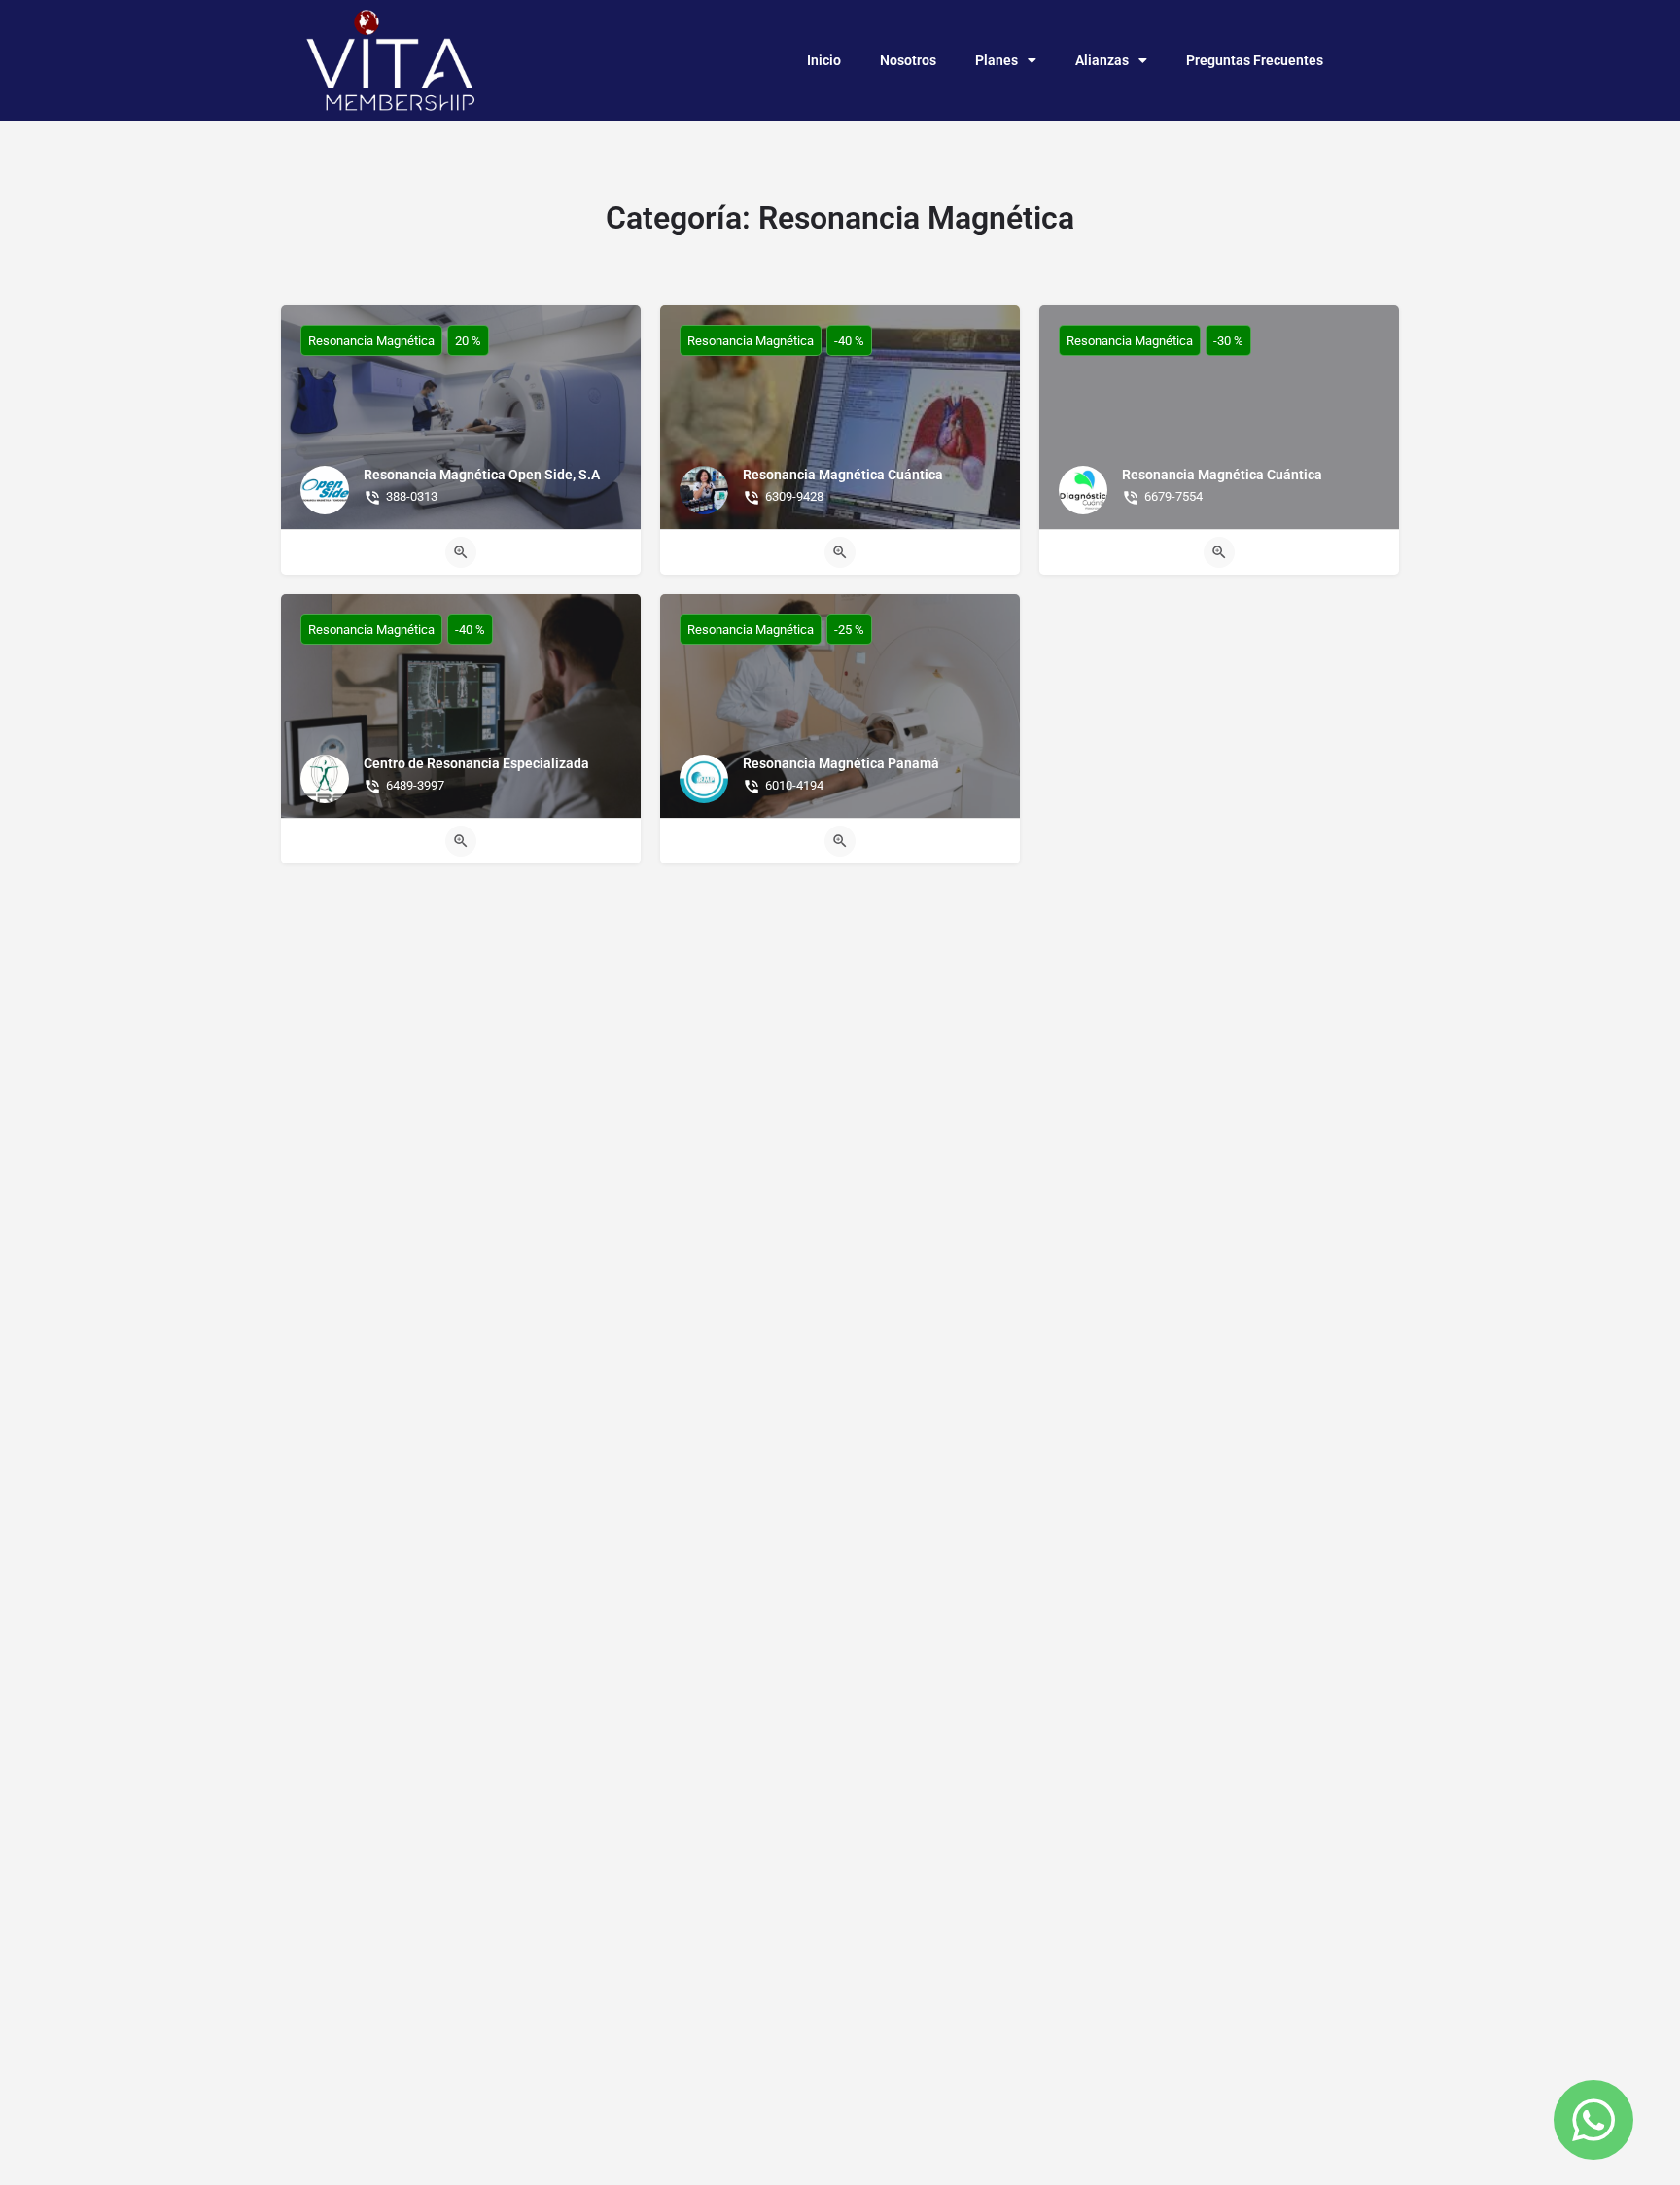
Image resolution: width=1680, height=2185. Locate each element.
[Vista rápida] (461, 552)
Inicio (824, 60)
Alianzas (1102, 60)
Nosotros (908, 60)
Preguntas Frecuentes (1255, 60)
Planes (997, 60)
